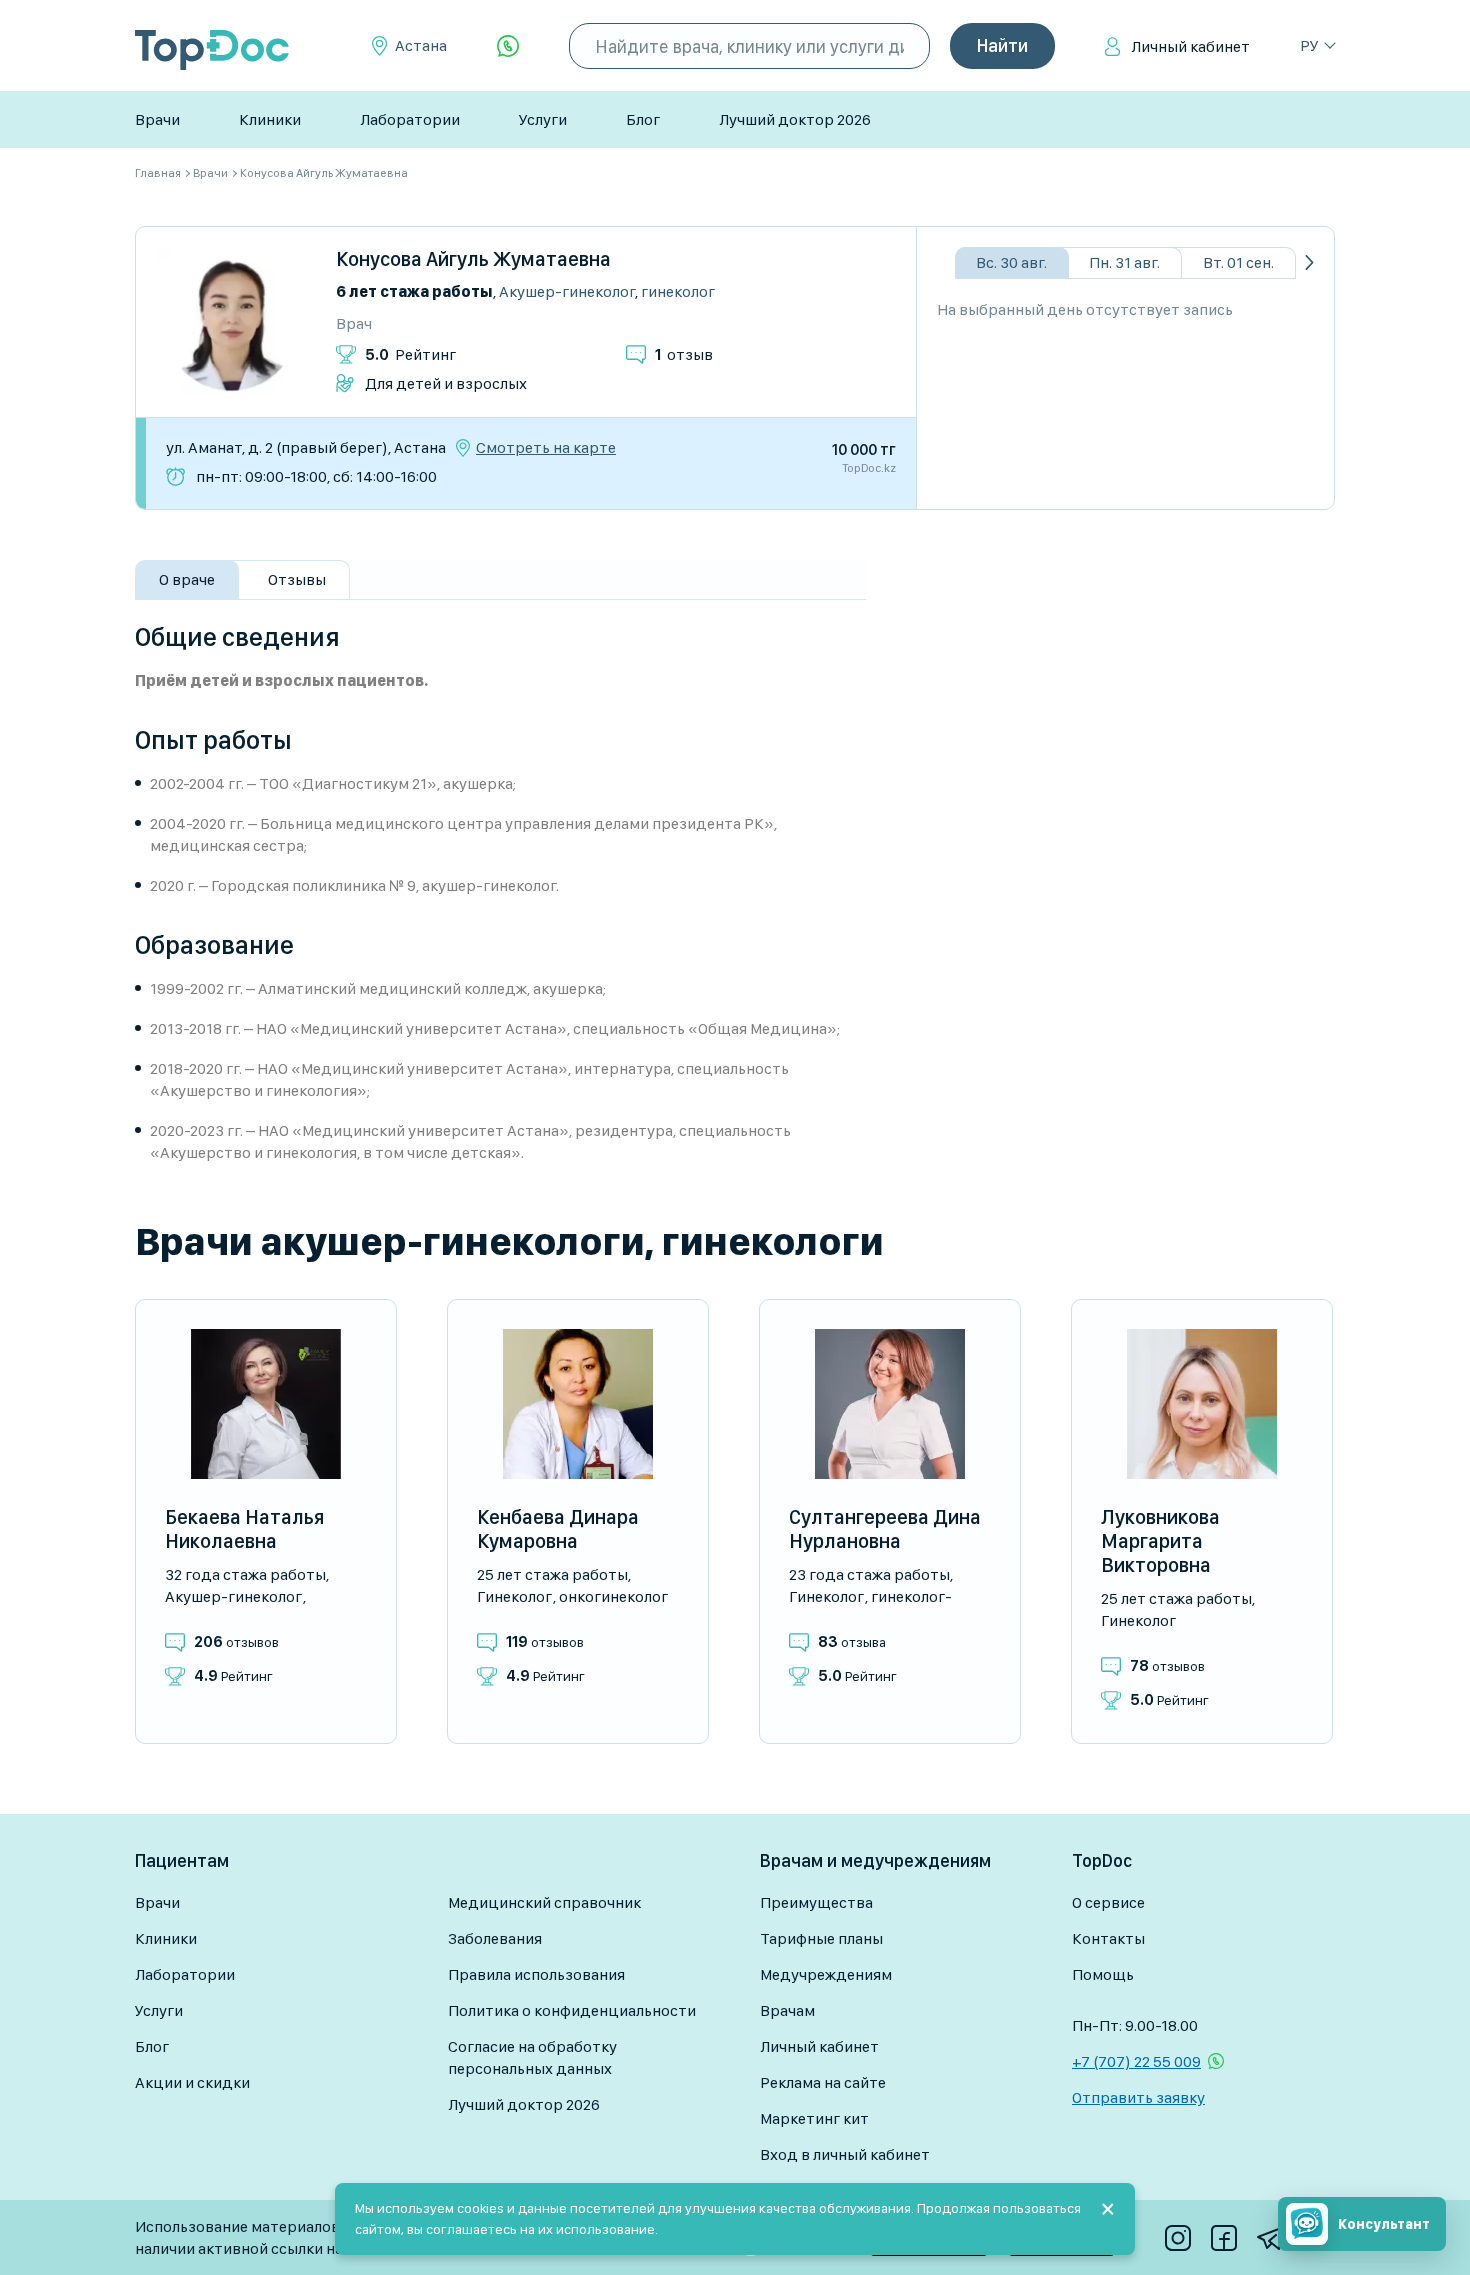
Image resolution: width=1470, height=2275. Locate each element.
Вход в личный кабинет (845, 2154)
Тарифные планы (821, 1938)
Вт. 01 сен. (1238, 262)
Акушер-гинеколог (567, 291)
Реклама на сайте (823, 2082)
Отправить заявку (1138, 2097)
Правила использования (536, 1974)
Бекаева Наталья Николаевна (244, 1529)
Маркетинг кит (814, 2118)
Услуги (543, 119)
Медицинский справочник (544, 1902)
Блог (643, 119)
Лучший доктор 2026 (795, 119)
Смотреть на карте (546, 448)
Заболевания (495, 1938)
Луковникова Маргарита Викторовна (1160, 1541)
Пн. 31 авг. (1124, 262)
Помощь (1103, 1974)
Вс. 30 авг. (1011, 262)
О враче (187, 579)
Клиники (270, 119)
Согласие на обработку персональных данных (532, 2057)
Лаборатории (410, 119)
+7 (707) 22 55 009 (1136, 2061)
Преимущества (816, 1902)
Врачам (787, 2010)
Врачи (157, 119)
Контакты (1108, 1938)
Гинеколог (678, 291)
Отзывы (297, 579)
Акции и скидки (192, 2082)
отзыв (684, 354)
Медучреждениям (826, 1974)
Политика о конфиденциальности (572, 2010)
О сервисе (1108, 1902)
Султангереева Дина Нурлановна (885, 1529)
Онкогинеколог (613, 1596)
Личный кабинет (1190, 46)
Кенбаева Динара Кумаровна (558, 1529)
